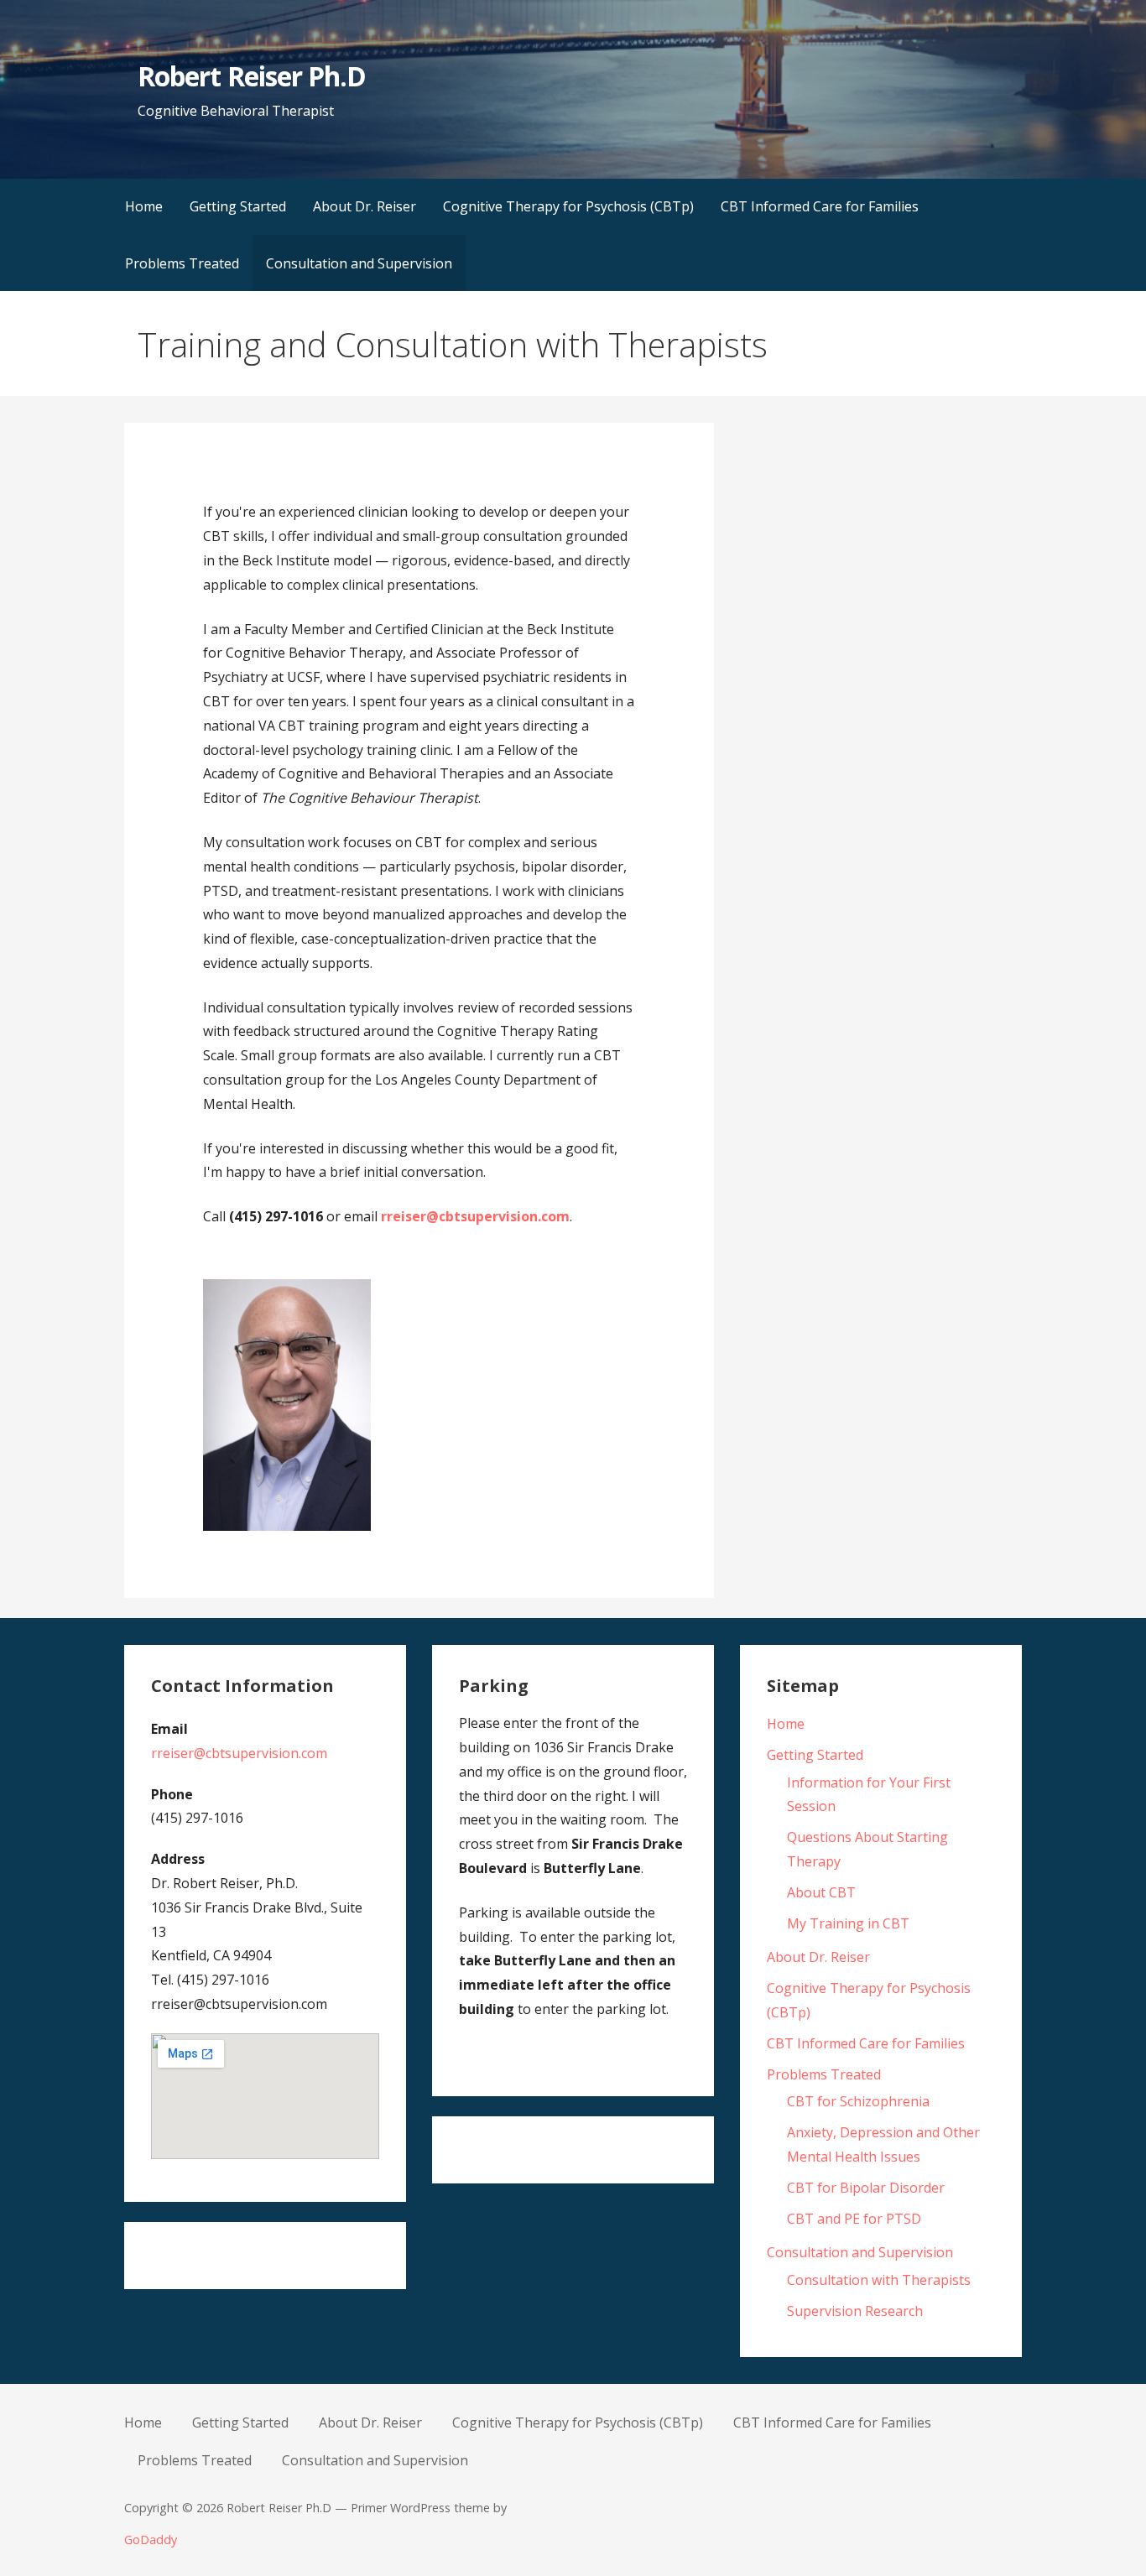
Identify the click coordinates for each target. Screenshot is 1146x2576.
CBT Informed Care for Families (820, 206)
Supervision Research (855, 2311)
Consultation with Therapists (879, 2280)
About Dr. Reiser (365, 206)
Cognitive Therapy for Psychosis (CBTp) (568, 206)
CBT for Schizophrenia (858, 2101)
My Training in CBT (848, 1923)
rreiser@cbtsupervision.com (475, 1216)
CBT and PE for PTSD (854, 2219)
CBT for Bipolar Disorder (866, 2188)
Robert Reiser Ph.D (252, 76)
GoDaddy (151, 2540)
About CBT (821, 1892)
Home (144, 206)
